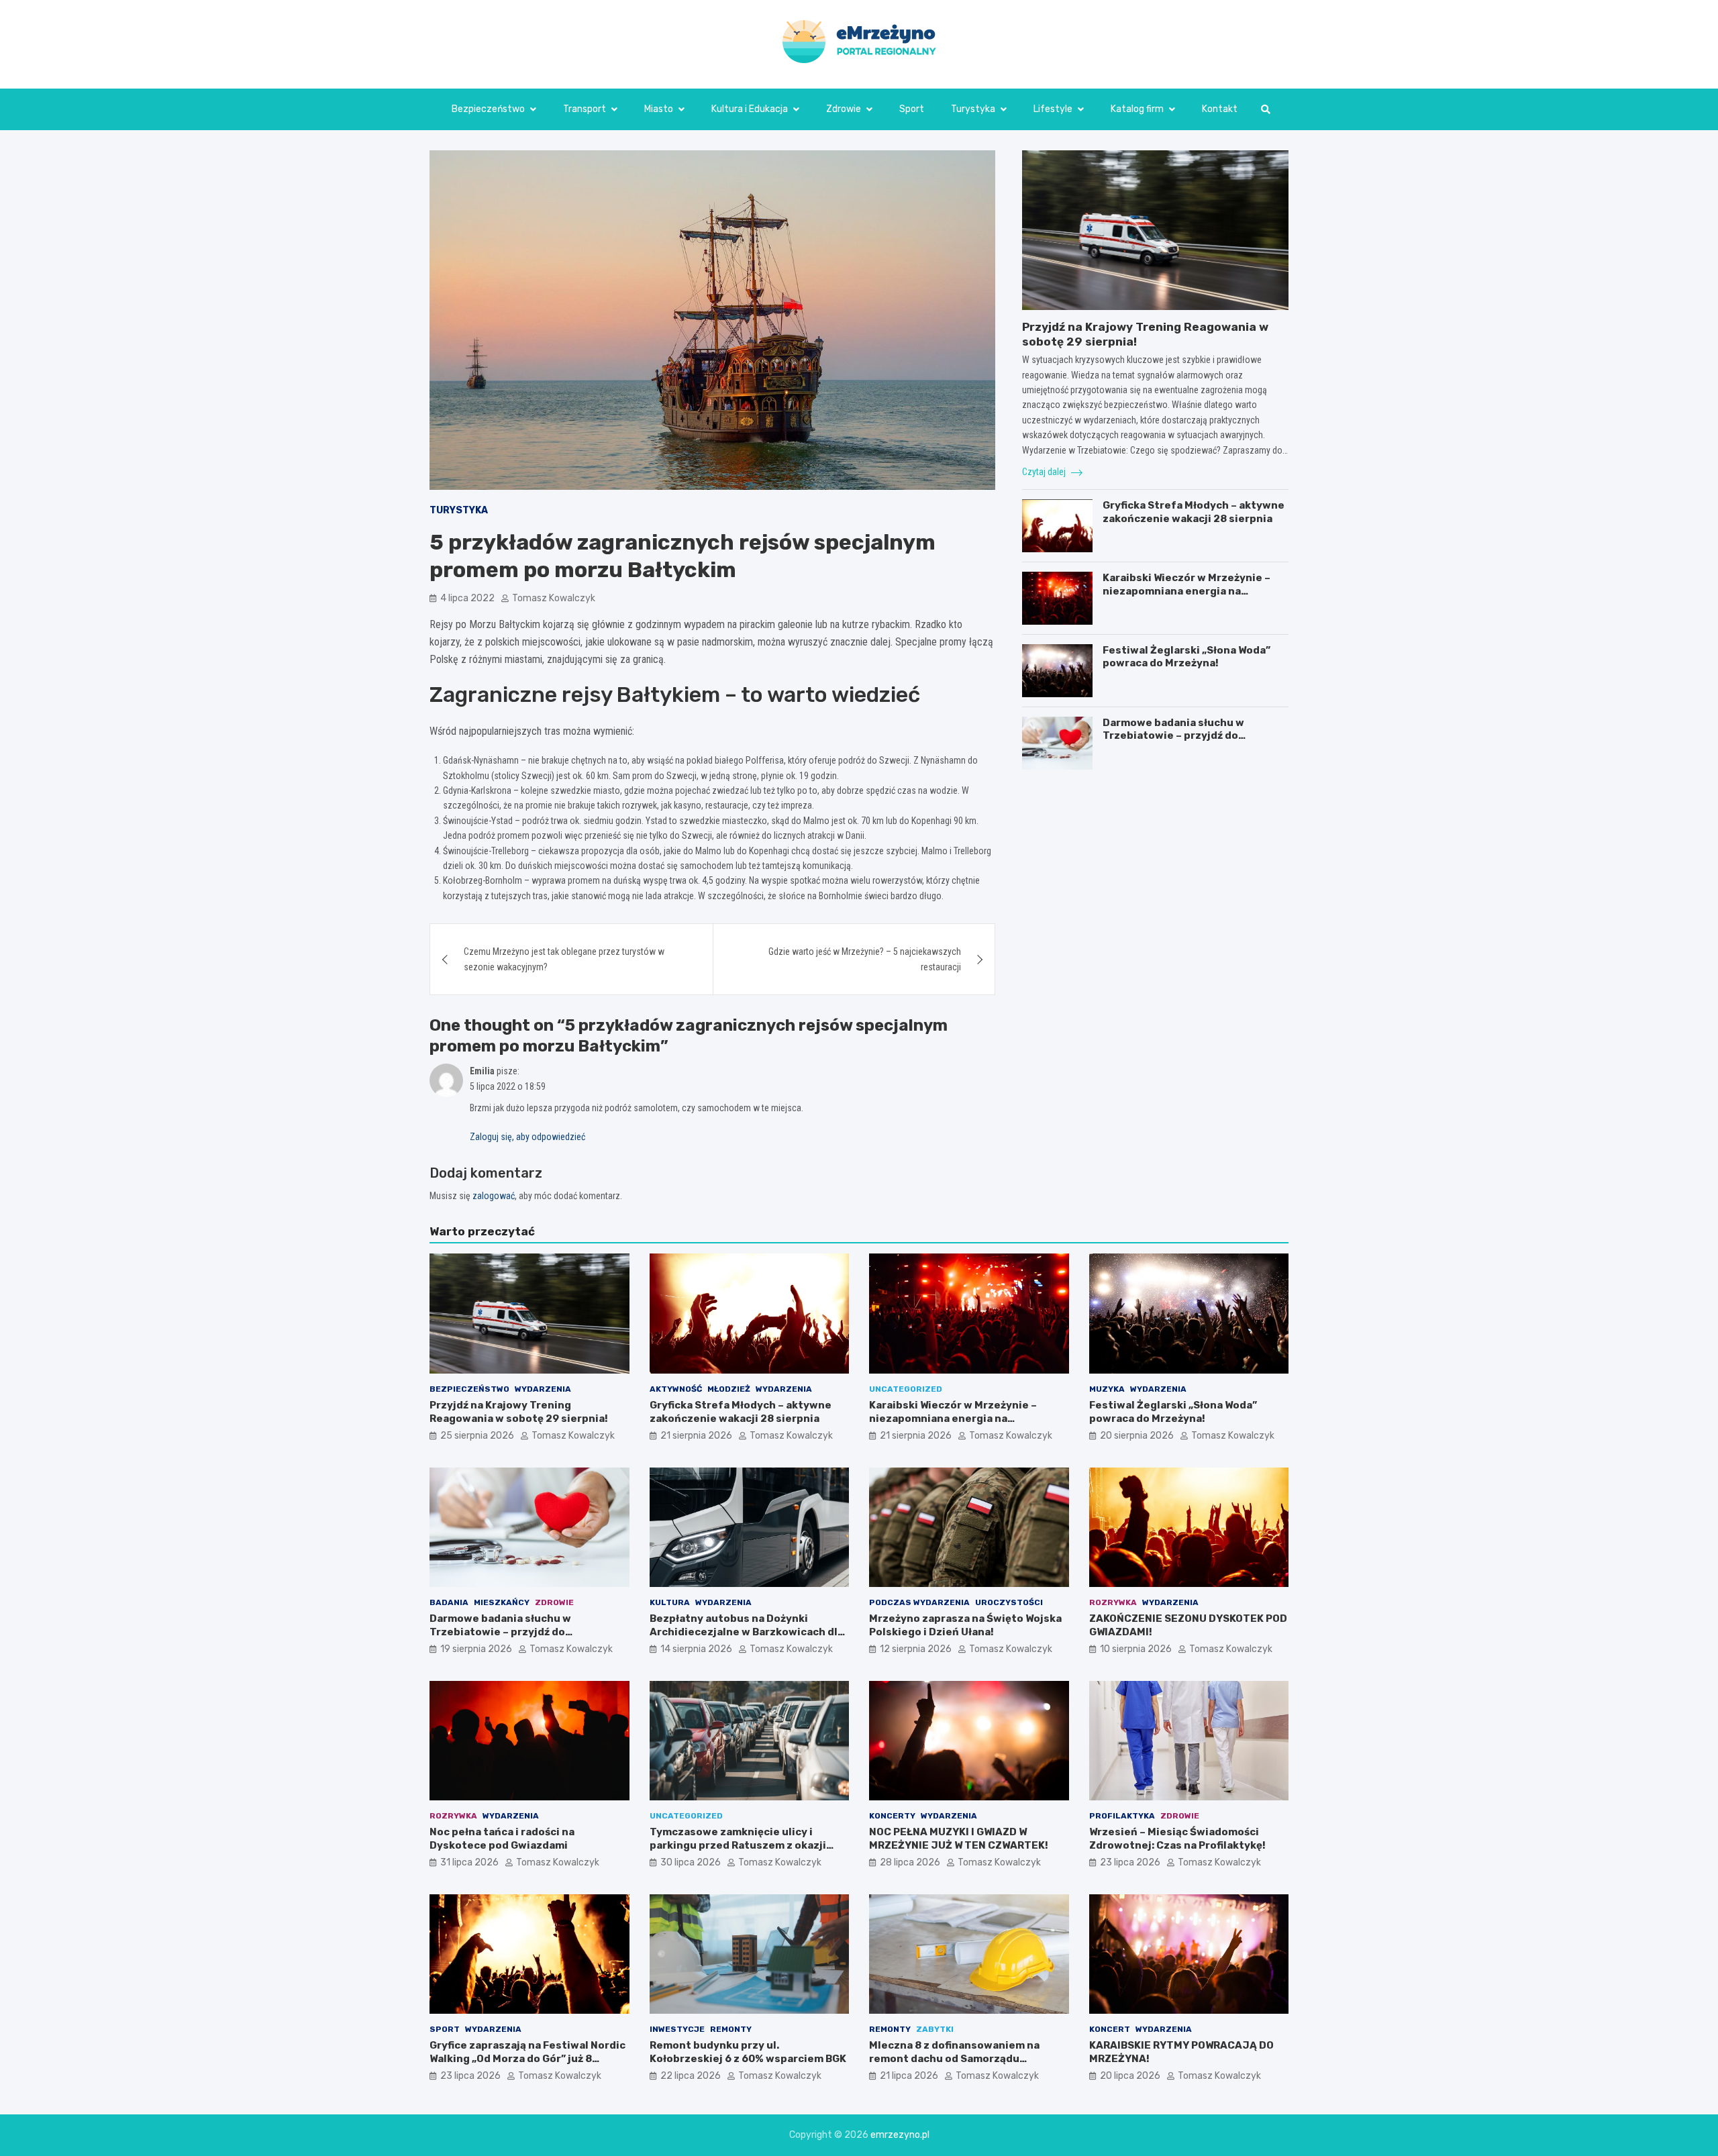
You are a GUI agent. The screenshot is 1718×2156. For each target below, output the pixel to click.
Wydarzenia (543, 1389)
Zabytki (935, 2029)
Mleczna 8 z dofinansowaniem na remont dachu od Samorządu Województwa (954, 2058)
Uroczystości (1009, 1602)
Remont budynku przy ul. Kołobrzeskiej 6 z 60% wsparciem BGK (748, 2052)
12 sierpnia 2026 (916, 1649)
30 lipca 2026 (691, 1862)
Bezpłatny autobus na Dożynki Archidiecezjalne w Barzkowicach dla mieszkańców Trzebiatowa (747, 1632)
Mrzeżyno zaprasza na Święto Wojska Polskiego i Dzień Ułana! (965, 1625)
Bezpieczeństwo (488, 109)
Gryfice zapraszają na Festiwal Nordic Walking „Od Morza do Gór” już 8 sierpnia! (527, 2058)
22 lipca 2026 (691, 2076)
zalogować (494, 1196)
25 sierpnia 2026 (477, 1436)
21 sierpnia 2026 (696, 1436)
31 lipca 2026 (469, 1862)
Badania (449, 1602)
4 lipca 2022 (467, 598)
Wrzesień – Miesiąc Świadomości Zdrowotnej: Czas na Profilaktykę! (1177, 1839)
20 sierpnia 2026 (1137, 1436)
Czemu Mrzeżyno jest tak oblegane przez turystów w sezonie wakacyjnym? (564, 959)
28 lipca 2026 (910, 1862)
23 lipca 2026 (1130, 1862)
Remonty (731, 2029)
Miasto (659, 109)
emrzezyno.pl (900, 2135)
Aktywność (676, 1389)
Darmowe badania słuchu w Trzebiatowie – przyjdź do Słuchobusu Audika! (1173, 736)
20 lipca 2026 (1130, 2076)
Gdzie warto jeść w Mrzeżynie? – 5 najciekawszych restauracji (865, 959)
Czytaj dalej (1045, 472)
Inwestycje (677, 2029)
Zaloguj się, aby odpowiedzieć (527, 1137)
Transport (585, 109)
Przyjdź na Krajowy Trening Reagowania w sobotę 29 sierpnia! (519, 1412)
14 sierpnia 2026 (696, 1649)
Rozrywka (1113, 1602)
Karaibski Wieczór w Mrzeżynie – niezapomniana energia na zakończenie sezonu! (1186, 591)
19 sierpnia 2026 (476, 1649)
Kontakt (1220, 109)
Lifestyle (1053, 109)
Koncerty (892, 1816)
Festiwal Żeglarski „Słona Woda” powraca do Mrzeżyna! (1186, 657)
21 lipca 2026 (909, 2076)
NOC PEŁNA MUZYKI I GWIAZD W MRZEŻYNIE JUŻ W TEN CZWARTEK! (959, 1839)
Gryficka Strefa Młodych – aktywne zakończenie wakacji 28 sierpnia (1194, 513)
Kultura (670, 1602)
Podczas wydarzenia (919, 1602)
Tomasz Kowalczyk (554, 598)
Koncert (1110, 2029)
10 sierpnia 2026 (1136, 1649)
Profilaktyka (1122, 1816)
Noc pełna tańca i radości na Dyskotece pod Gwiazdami (502, 1839)
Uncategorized (906, 1389)
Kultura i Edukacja (750, 109)
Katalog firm (1137, 109)
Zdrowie (844, 109)
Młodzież (729, 1389)
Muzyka (1107, 1389)
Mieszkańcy (502, 1602)
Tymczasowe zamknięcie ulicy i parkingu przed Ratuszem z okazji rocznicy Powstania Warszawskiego (743, 1845)
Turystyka (973, 109)
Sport (912, 109)
